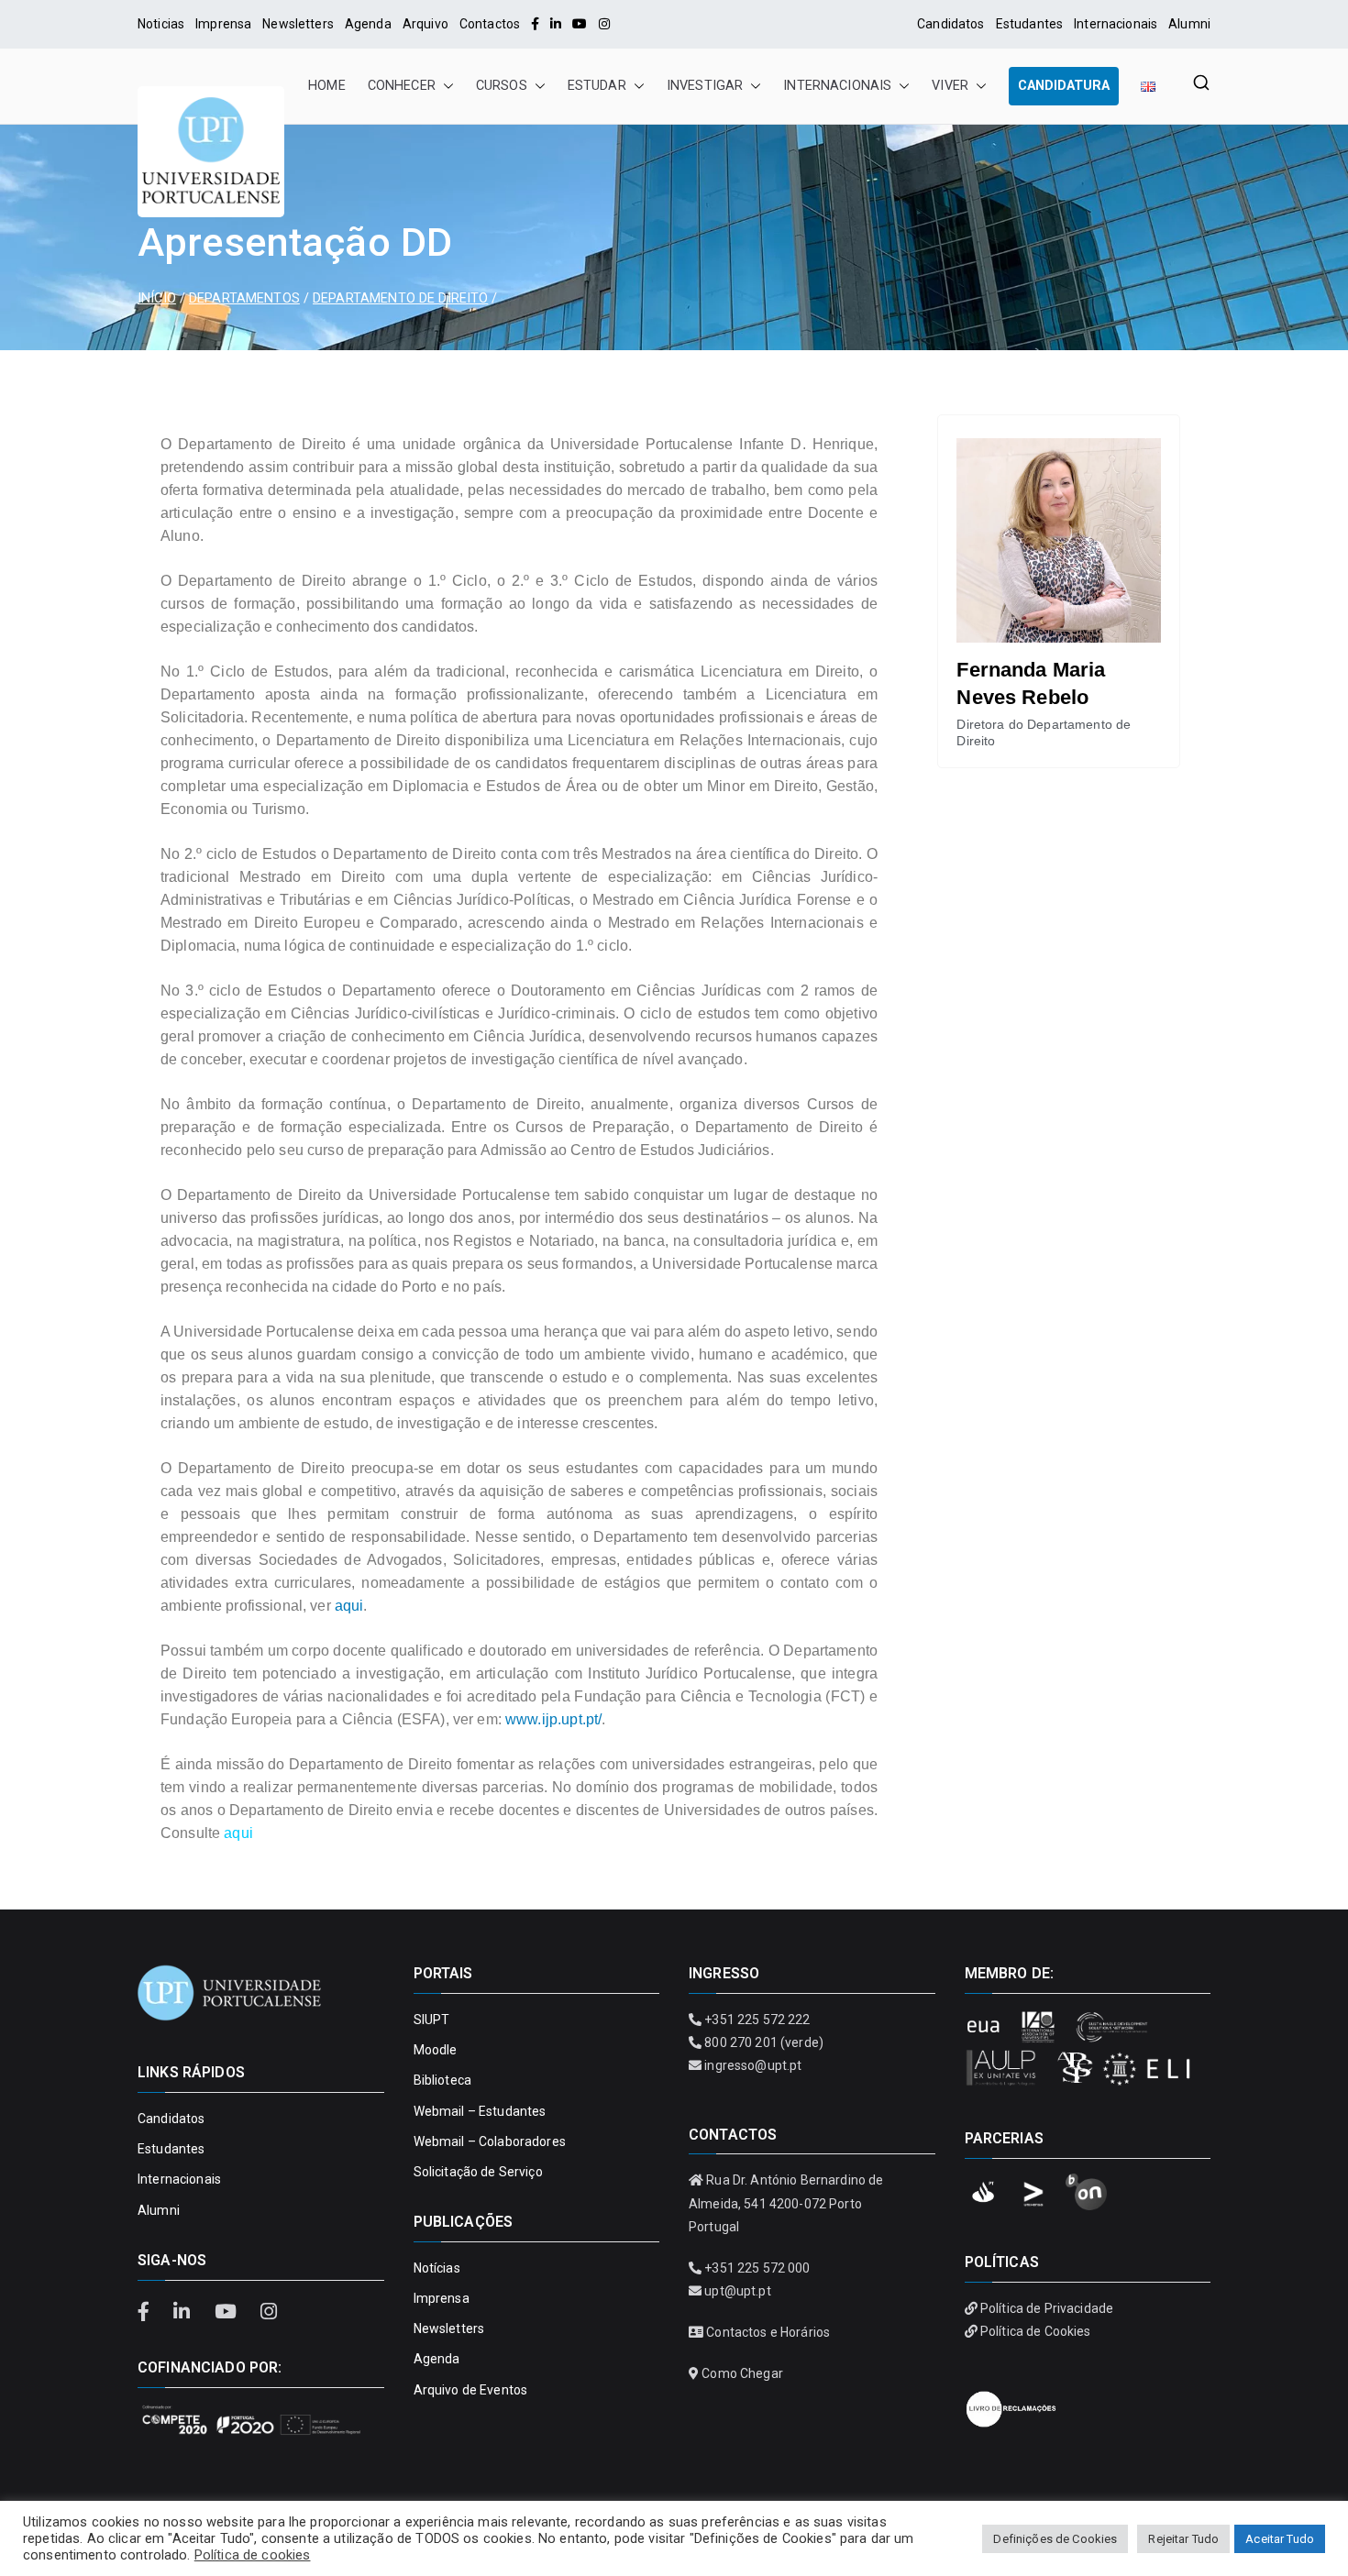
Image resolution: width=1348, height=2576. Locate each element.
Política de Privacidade (1047, 2308)
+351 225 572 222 (757, 2020)
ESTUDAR (597, 86)
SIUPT (432, 2020)
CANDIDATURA (1064, 86)
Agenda (368, 24)
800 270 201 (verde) (764, 2042)
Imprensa (223, 24)
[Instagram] (604, 24)
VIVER (950, 86)
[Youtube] (580, 24)
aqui (349, 1606)
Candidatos (950, 24)
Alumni (1189, 24)
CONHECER (402, 86)
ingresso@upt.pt (753, 2065)
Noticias (161, 24)
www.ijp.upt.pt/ (553, 1719)
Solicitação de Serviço (478, 2172)
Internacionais (1116, 24)
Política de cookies (253, 2555)
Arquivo (425, 24)
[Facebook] (535, 24)
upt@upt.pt (737, 2291)
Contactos (490, 24)
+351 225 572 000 (757, 2268)
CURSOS (502, 86)
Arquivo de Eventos (471, 2390)
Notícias (437, 2268)
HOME (327, 86)
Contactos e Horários (768, 2332)
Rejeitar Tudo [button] (1183, 2539)
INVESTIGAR (705, 86)
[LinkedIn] (556, 24)
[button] (445, 86)
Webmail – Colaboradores (490, 2141)
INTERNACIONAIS (837, 86)
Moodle (436, 2050)
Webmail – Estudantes (480, 2111)
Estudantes (1029, 24)
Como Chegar (742, 2373)
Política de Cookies (1036, 2331)
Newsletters (298, 24)
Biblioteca (442, 2080)
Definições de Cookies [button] (1055, 2539)
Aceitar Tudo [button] (1280, 2539)
